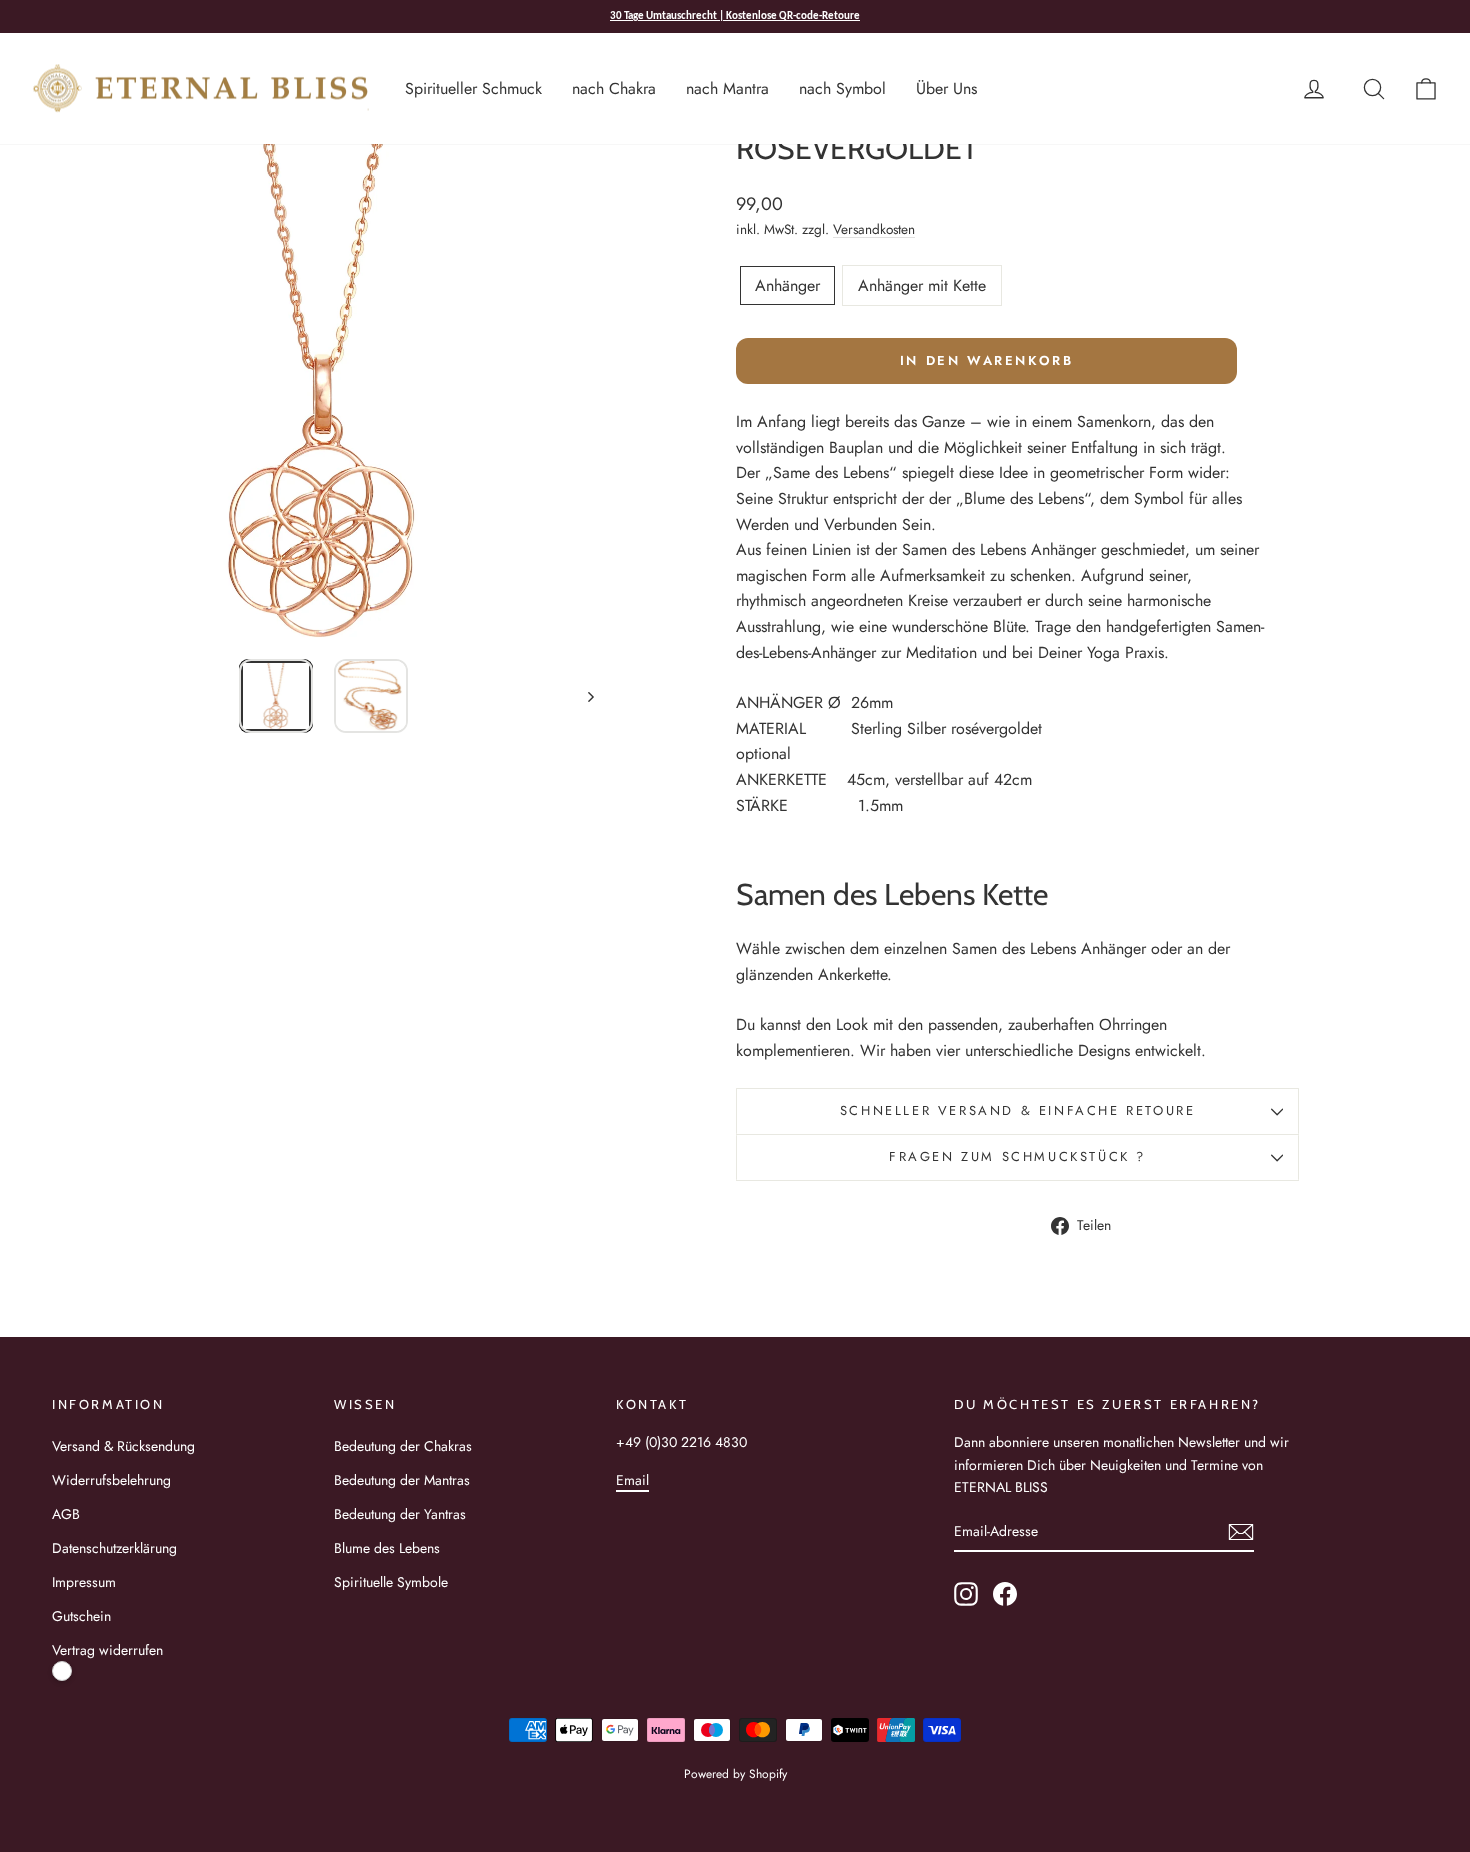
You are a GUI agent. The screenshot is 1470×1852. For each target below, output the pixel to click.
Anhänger (787, 285)
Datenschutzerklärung (114, 1548)
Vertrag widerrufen (107, 1650)
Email (632, 1480)
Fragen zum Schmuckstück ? (1017, 1156)
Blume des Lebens (387, 1548)
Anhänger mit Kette (922, 285)
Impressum (84, 1582)
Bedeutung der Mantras (402, 1480)
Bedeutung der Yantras (400, 1514)
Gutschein (81, 1616)
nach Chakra (614, 88)
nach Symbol (842, 88)
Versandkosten (874, 229)
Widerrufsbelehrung (111, 1480)
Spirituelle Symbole (391, 1582)
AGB (66, 1514)
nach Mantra (727, 88)
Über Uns (946, 88)
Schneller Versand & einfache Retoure (1018, 1110)
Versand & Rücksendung (123, 1446)
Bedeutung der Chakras (403, 1446)
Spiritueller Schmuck (473, 88)
